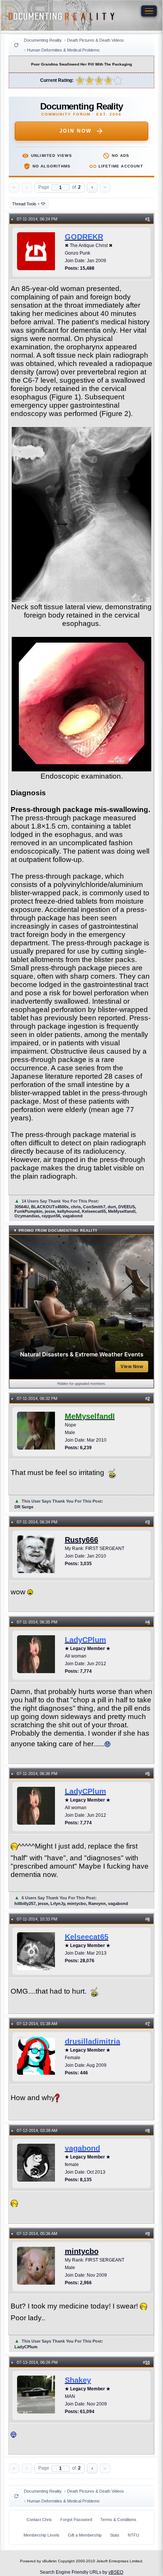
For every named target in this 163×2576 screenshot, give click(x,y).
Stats (115, 2535)
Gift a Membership (85, 2535)
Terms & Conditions (118, 2520)
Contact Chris (39, 2520)
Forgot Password (76, 2520)
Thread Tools (26, 204)
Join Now (76, 131)
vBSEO (116, 2572)
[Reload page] (16, 45)
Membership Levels (42, 2535)
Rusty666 (81, 1540)
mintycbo (82, 2251)
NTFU (133, 2535)
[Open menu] (149, 11)
